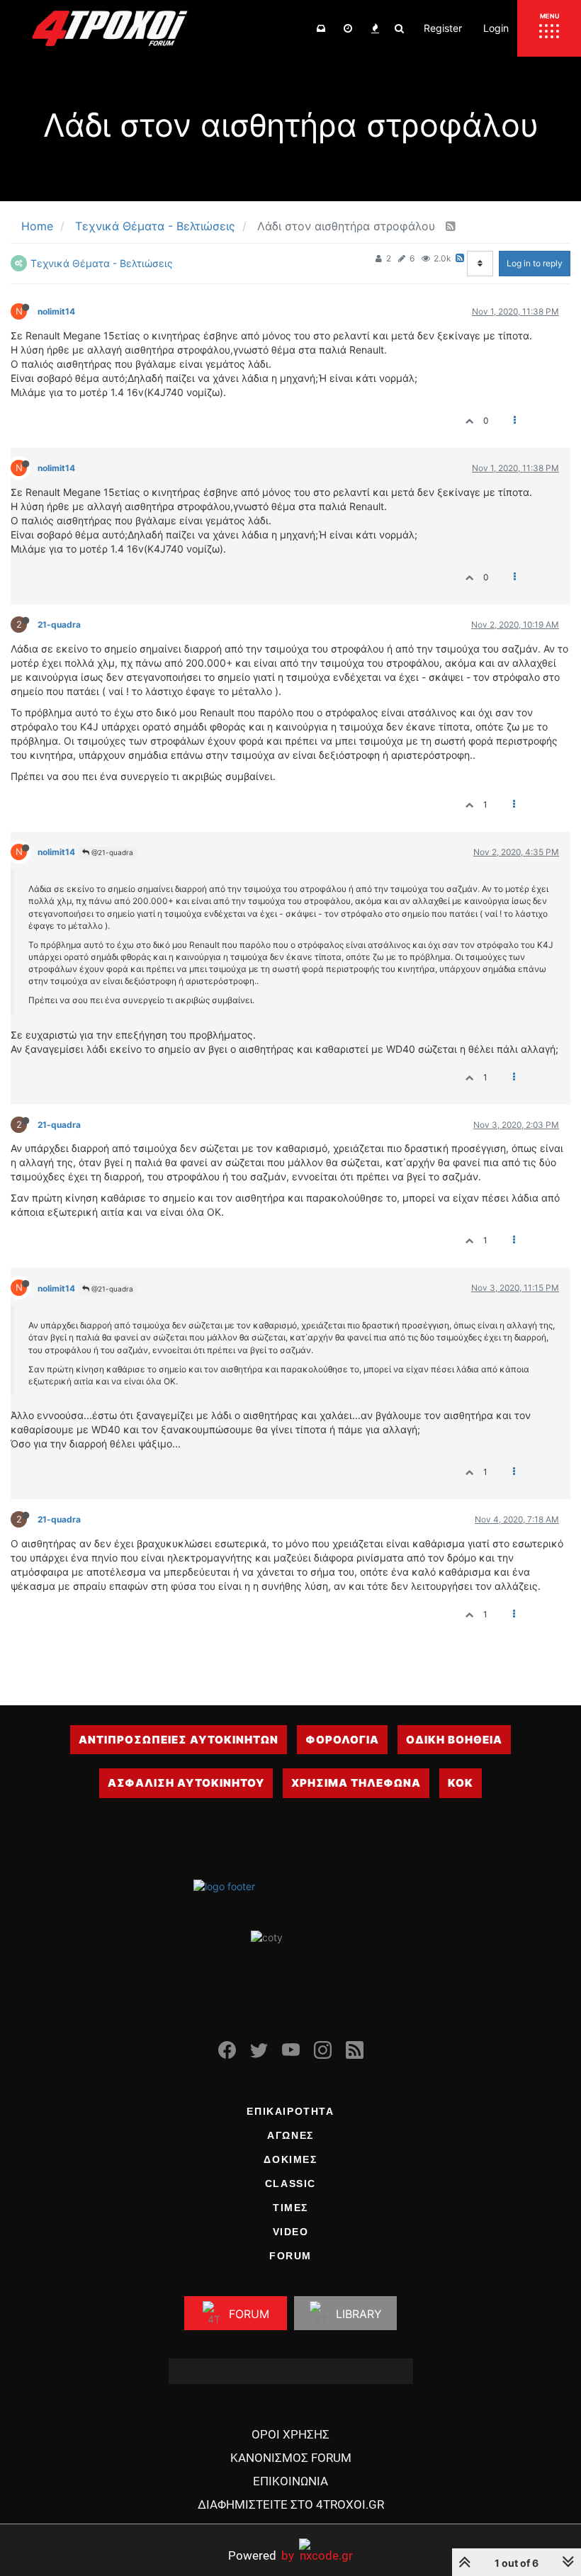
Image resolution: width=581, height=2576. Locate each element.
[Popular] (375, 28)
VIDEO (291, 2232)
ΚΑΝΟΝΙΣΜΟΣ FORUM (291, 2458)
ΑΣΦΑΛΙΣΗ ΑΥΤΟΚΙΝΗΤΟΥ (186, 1783)
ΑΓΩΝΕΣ (290, 2135)
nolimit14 (56, 311)
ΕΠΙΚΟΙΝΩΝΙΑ (290, 2481)
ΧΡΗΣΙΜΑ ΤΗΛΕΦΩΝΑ (356, 1783)
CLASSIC (290, 2184)
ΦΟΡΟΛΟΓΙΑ (342, 1740)
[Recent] (348, 28)
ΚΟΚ (461, 1783)
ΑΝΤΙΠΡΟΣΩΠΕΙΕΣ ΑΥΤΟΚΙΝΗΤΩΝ (179, 1740)
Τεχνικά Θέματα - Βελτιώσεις (102, 263)
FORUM (290, 2256)
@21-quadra (111, 852)
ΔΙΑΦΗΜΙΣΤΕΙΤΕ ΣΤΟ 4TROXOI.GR (291, 2504)
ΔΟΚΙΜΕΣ (290, 2159)
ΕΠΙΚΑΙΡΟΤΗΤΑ (290, 2111)
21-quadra (59, 625)
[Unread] (321, 28)
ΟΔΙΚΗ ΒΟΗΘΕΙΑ (454, 1740)
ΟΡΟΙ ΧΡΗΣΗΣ (290, 2434)
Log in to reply (535, 263)
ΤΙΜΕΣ (290, 2208)
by (261, 2555)
